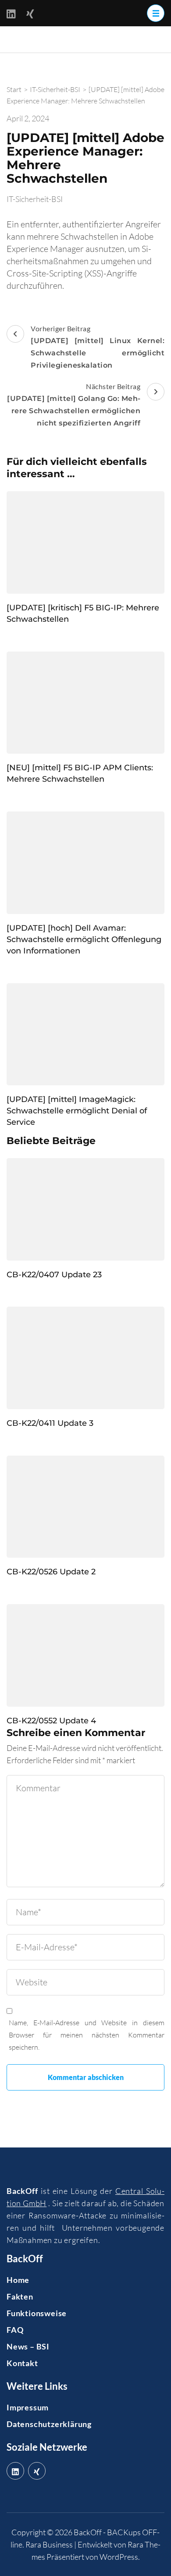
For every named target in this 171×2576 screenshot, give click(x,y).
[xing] (37, 2471)
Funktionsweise (37, 2313)
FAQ (15, 2330)
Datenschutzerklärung (49, 2424)
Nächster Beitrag (74, 405)
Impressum (28, 2407)
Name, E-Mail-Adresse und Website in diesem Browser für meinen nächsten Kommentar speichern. (87, 2035)
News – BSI (28, 2346)
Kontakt (22, 2363)
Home (18, 2280)
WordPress (119, 2557)
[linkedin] (15, 2471)
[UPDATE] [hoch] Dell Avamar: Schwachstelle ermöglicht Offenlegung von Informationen (84, 939)
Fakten (20, 2296)
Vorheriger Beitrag (98, 347)
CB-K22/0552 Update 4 (51, 1721)
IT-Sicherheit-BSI (35, 199)
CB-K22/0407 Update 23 (54, 1275)
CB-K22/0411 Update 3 (50, 1423)
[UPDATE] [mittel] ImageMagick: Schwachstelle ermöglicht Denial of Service (77, 1111)
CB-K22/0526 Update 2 (51, 1572)
